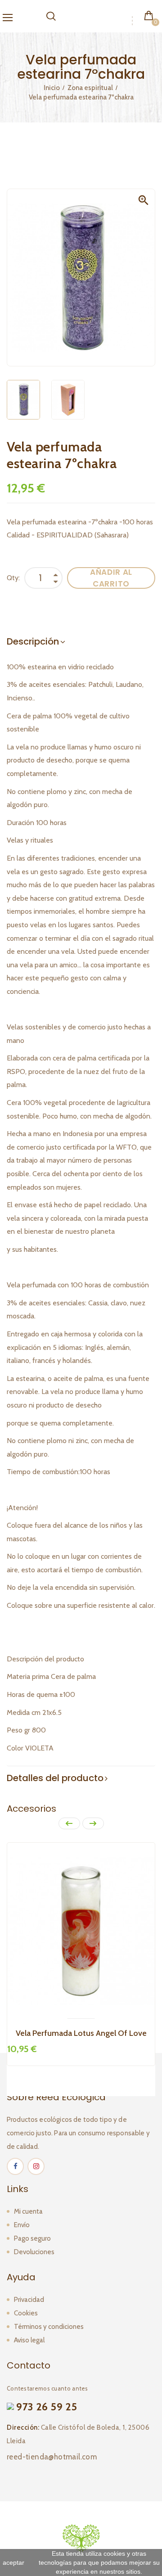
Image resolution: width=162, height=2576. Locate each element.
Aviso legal (29, 2340)
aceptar (13, 2562)
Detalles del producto (55, 1778)
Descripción (33, 641)
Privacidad (29, 2300)
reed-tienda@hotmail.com (52, 2457)
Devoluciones (34, 2252)
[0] (149, 15)
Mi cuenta (28, 2211)
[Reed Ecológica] (81, 2537)
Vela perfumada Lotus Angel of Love (81, 2033)
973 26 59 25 (47, 2407)
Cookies (26, 2313)
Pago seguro (32, 2238)
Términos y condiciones (49, 2327)
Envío (22, 2225)
